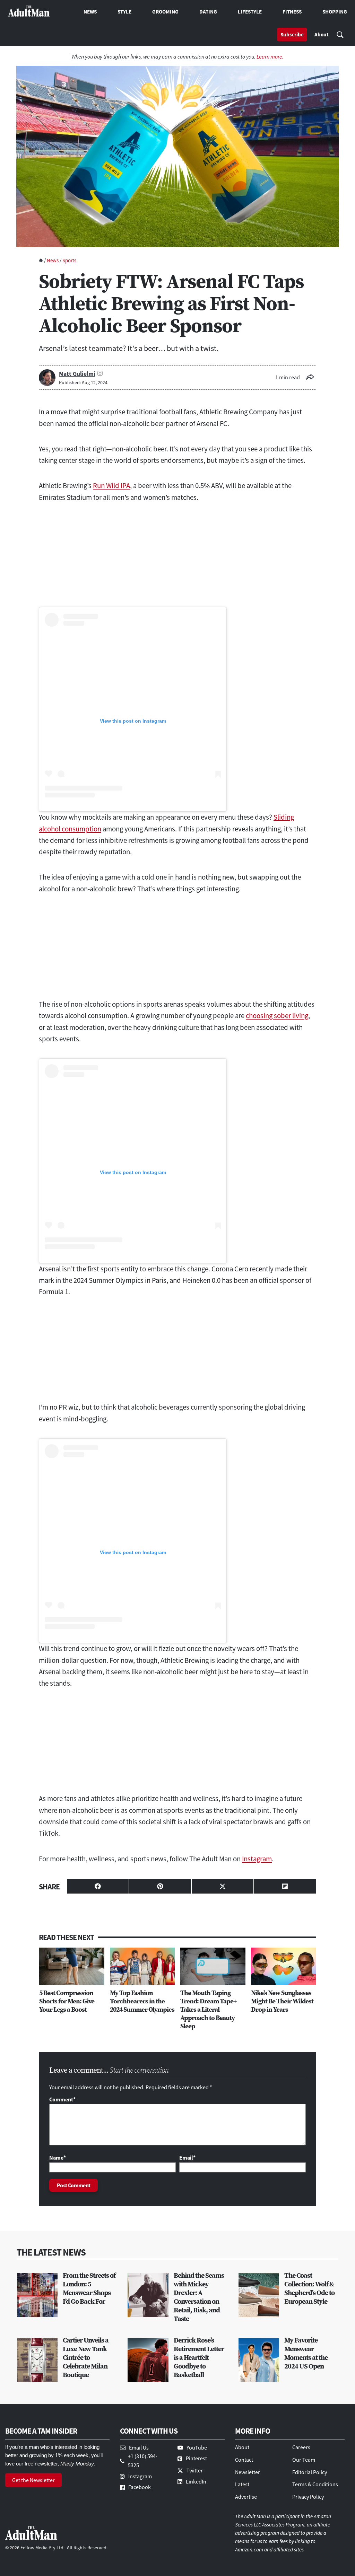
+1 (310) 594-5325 (143, 2461)
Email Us (139, 2447)
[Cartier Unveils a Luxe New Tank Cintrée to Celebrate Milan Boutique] (37, 2360)
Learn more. (270, 56)
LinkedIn (196, 2481)
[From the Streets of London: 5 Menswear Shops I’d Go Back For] (37, 2295)
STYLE (124, 12)
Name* (58, 2158)
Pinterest (196, 2458)
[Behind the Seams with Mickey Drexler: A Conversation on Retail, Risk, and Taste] (148, 2295)
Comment (62, 2099)
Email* (187, 2158)
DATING (208, 12)
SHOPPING (335, 12)
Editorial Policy (310, 2472)
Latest (242, 2484)
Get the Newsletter (33, 2480)
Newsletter (248, 2472)
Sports (69, 260)
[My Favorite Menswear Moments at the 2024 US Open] (259, 2360)
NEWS (90, 12)
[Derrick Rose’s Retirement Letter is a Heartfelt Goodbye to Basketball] (148, 2360)
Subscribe (292, 34)
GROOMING (165, 12)
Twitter (195, 2470)
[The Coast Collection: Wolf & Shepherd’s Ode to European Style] (259, 2295)
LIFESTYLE (250, 12)
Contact (244, 2460)
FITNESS (292, 12)
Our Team (304, 2460)
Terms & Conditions (315, 2484)
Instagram (257, 1859)
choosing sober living (277, 1016)
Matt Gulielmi (77, 374)
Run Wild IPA (111, 486)
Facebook (140, 2487)
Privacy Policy (308, 2497)
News (53, 260)
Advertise (246, 2497)
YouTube (197, 2447)
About (322, 34)
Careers (301, 2447)
